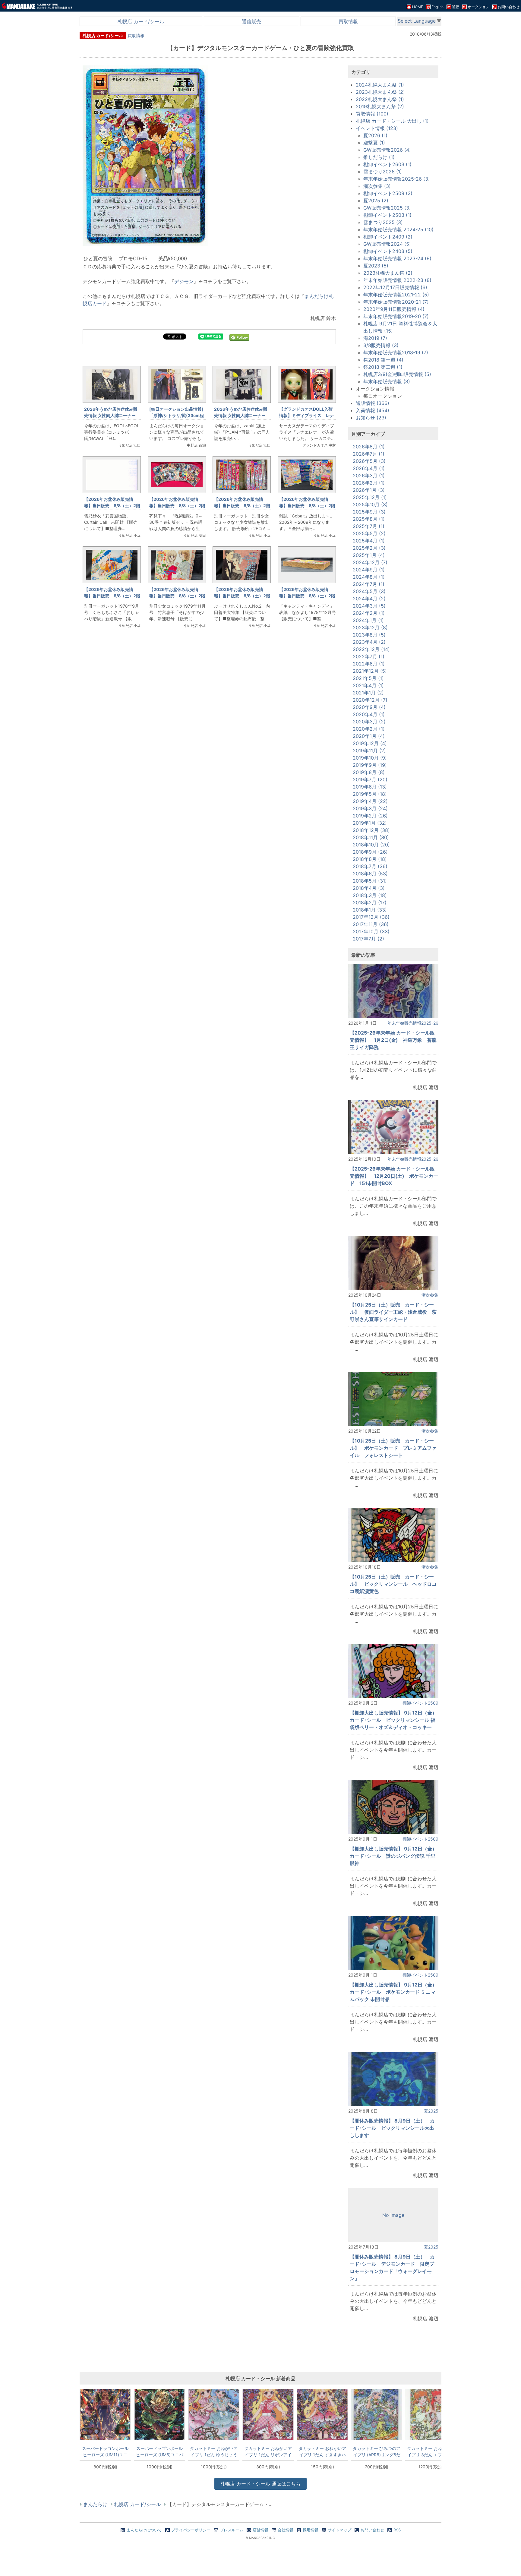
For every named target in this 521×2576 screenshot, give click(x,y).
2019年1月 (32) (370, 823)
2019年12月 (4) (370, 743)
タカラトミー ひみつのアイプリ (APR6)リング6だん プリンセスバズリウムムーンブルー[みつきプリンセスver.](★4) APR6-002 (377, 2451)
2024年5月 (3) (369, 591)
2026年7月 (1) (369, 454)
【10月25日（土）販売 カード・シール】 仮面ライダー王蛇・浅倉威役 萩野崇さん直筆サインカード (393, 1312)
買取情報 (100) (372, 114)
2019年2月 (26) (370, 816)
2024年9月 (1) (369, 570)
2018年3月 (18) (370, 895)
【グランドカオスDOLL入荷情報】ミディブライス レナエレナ (307, 415)
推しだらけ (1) (379, 157)
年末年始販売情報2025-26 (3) (397, 179)
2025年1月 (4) (369, 555)
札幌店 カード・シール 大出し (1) (392, 121)
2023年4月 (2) (369, 642)
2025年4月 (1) (369, 541)
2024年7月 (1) (369, 584)
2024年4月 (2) (369, 599)
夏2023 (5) (376, 266)
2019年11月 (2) (369, 751)
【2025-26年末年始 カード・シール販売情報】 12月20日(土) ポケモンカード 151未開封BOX (394, 1176)
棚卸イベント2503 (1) (387, 215)
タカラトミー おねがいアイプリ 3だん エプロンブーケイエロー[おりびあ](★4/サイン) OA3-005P (431, 2451)
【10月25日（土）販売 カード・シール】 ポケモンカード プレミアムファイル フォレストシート (393, 1448)
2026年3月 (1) (369, 476)
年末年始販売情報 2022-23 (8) (397, 280)
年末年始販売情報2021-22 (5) (396, 295)
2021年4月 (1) (368, 685)
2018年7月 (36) (370, 866)
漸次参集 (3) (377, 186)
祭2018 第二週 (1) (383, 367)
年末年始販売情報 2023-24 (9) (397, 258)
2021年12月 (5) (370, 671)
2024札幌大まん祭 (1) (380, 85)
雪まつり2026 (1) (383, 172)
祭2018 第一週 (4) (383, 360)
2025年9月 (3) (369, 512)
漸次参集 (430, 1295)
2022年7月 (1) (369, 656)
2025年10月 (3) (370, 504)
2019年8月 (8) (369, 772)
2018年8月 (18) (370, 859)
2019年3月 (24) (370, 808)
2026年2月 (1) (369, 483)
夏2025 (431, 2111)
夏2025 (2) (376, 201)
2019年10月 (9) (370, 758)
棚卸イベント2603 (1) (387, 164)
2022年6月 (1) (369, 664)
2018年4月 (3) (369, 888)
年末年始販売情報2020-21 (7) (396, 302)
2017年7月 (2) (368, 939)
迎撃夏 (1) (374, 143)
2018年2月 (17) (370, 902)
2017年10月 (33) (371, 931)
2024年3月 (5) (369, 606)
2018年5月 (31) (370, 881)
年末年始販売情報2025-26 (413, 1023)
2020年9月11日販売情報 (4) (394, 309)
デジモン (184, 281)
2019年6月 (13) (370, 787)
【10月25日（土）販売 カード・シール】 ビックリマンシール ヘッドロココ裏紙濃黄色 (393, 1584)
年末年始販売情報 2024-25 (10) (398, 229)
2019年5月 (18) (370, 794)
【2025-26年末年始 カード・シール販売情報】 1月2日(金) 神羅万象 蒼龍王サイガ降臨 (393, 1040)
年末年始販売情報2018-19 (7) (396, 352)
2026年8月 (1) (369, 447)
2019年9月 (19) (370, 765)
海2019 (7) (375, 338)
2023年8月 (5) (369, 635)
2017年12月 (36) (371, 917)
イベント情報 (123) (377, 128)
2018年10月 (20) (371, 845)
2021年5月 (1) (368, 678)
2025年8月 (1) (369, 519)
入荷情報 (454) (373, 410)
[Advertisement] (209, 734)
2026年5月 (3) (369, 461)
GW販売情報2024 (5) (387, 244)
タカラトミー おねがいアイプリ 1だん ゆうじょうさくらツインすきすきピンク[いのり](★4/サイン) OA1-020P (214, 2451)
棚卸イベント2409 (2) (388, 237)
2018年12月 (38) (371, 830)
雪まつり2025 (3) (383, 222)
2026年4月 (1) (369, 468)
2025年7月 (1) (369, 526)
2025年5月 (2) (369, 533)
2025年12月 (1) (370, 497)
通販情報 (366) (373, 403)
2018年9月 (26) (370, 852)
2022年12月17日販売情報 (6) (395, 287)
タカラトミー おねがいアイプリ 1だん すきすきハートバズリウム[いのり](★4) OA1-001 (322, 2451)
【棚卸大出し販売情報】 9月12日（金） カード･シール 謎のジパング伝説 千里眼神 (396, 1856)
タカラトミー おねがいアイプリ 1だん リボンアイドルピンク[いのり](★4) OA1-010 (268, 2451)
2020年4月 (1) (369, 714)
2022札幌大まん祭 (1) (380, 99)
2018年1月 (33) (370, 910)
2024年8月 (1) (369, 577)
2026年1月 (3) (369, 490)
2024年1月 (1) (368, 620)
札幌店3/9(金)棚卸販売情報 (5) (397, 374)
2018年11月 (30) (371, 837)
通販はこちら (260, 2484)
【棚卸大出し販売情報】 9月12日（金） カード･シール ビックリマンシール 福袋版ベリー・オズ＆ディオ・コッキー (396, 1720)
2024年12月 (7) (370, 562)
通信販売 (251, 21)
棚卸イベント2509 (420, 1703)
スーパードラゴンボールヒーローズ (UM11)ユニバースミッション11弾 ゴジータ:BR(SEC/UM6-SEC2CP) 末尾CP (105, 2451)
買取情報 (348, 21)
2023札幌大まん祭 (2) (380, 92)
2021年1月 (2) (368, 693)
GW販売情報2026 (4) (387, 150)
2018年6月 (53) (370, 874)
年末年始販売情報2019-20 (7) (396, 316)
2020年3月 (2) (369, 722)
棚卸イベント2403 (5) (388, 251)
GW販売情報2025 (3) (387, 208)
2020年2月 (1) (369, 729)
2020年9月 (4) (369, 707)
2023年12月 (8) (370, 627)
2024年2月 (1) (369, 613)
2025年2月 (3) (369, 548)
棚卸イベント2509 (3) (388, 193)
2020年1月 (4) (369, 736)
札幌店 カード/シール (141, 21)
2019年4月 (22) (370, 801)
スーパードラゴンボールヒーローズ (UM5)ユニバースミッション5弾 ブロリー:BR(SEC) (160, 2451)
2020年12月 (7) (370, 700)
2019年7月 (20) (370, 779)
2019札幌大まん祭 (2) (380, 106)
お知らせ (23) (371, 418)
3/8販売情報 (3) (381, 345)
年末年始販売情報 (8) (387, 381)
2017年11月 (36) (371, 924)
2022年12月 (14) (371, 649)
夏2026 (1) (375, 135)
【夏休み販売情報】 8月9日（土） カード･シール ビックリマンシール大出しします (392, 2128)
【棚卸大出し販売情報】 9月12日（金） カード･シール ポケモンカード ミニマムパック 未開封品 (396, 1992)
